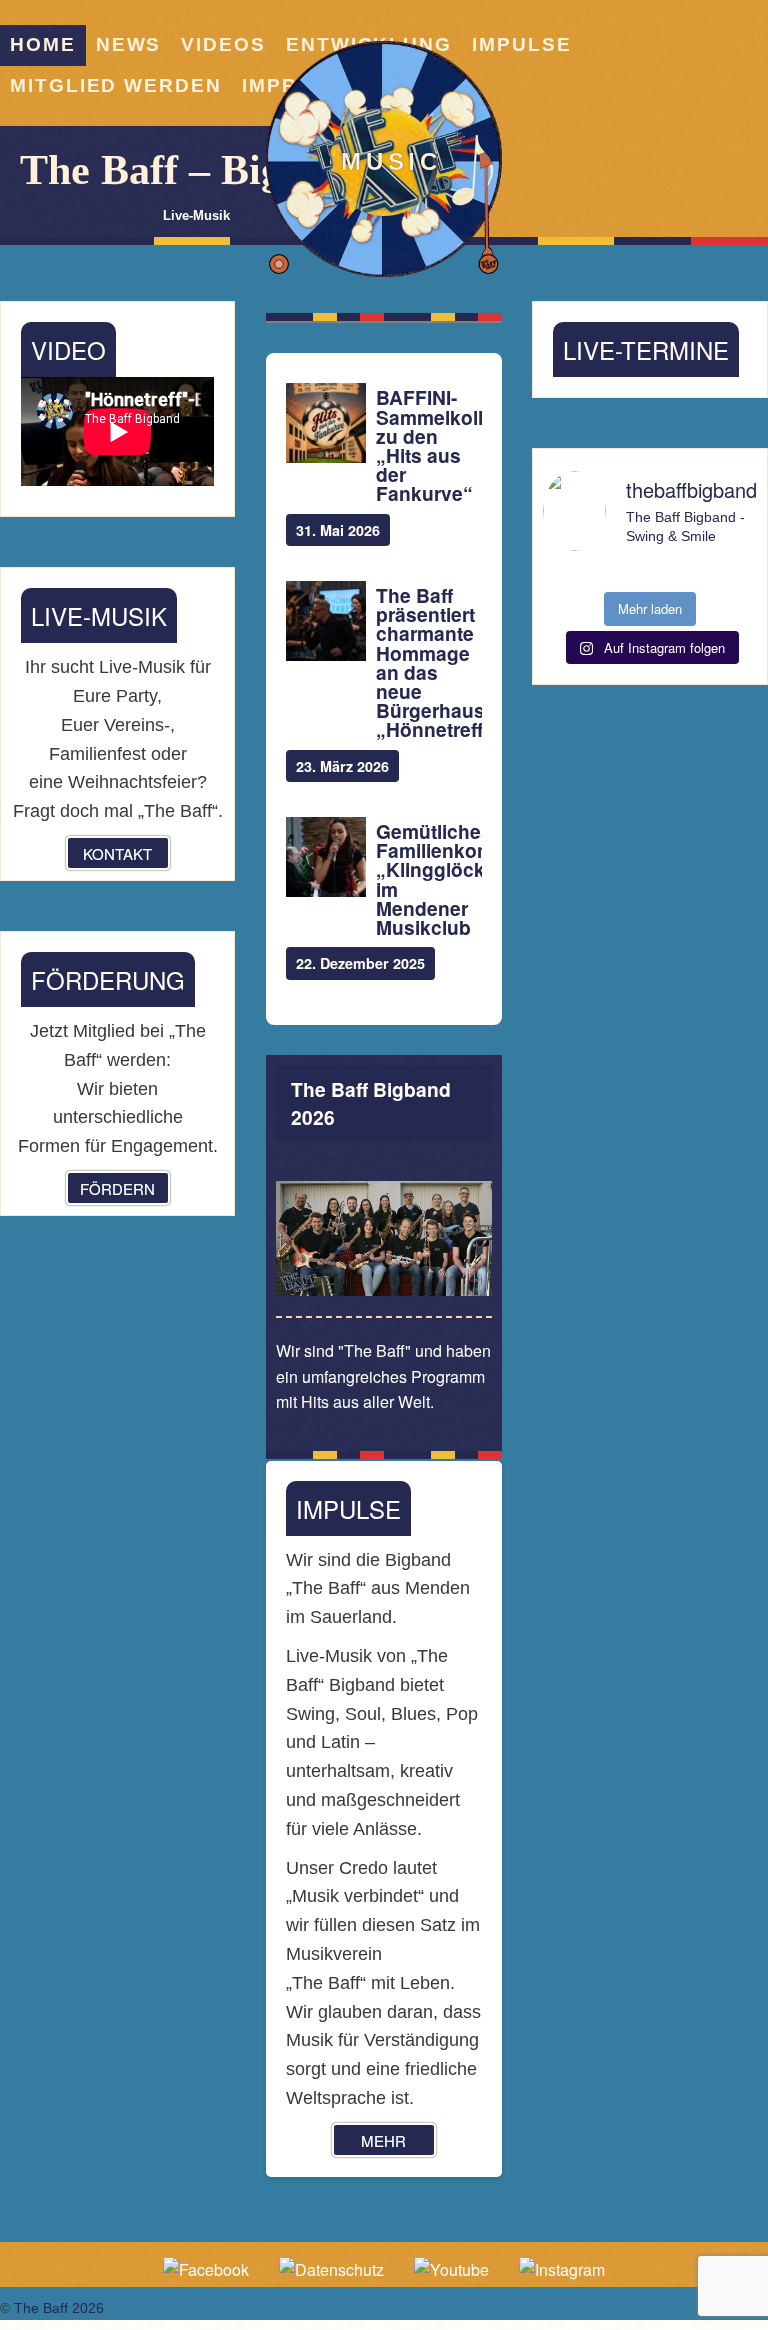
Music (391, 161)
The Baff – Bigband (196, 170)
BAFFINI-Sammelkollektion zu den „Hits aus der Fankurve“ (428, 445)
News (129, 44)
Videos (223, 44)
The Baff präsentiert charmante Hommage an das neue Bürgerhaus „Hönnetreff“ (428, 663)
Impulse (521, 44)
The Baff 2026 (59, 2308)
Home (43, 44)
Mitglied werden (116, 85)
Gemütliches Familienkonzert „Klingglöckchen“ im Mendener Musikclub (428, 879)
